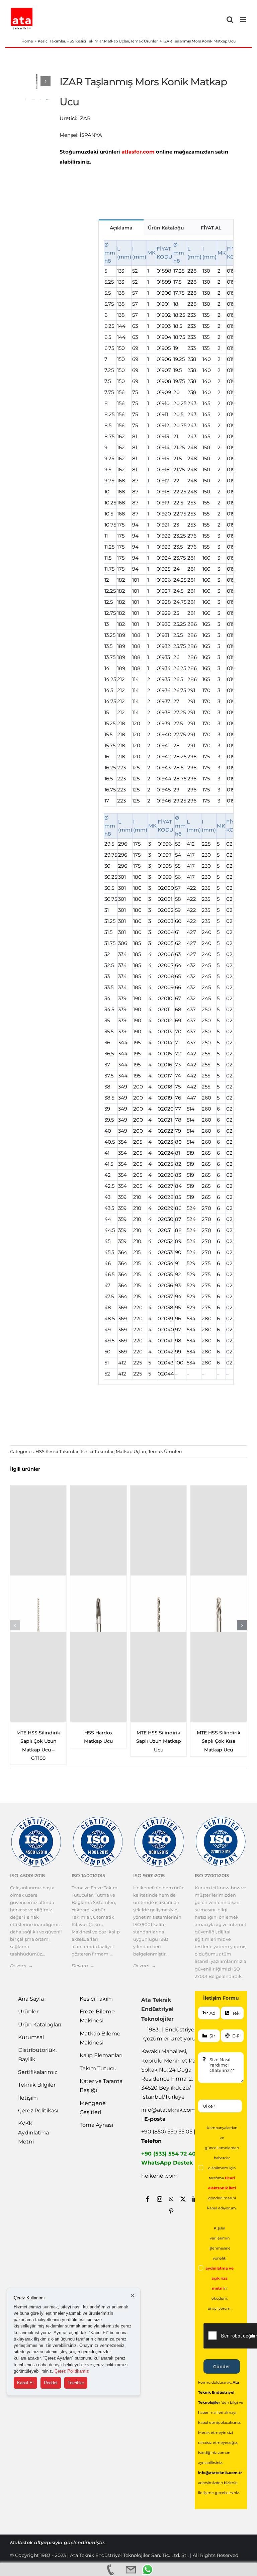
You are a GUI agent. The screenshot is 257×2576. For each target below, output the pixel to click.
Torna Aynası (96, 2125)
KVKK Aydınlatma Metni (33, 2132)
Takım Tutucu (98, 2068)
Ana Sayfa (31, 1999)
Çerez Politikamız (72, 2371)
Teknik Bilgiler (37, 2085)
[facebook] (148, 2199)
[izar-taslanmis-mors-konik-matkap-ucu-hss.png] (37, 81)
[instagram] (160, 2199)
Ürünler (28, 2012)
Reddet (51, 2383)
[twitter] (183, 2199)
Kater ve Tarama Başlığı (101, 2086)
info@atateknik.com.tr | (171, 2114)
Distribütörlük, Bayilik (37, 2055)
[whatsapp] (171, 2199)
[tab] (121, 227)
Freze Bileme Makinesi (97, 2016)
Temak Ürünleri (165, 1451)
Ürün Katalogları (40, 2025)
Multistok (22, 2543)
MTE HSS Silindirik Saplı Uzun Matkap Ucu (159, 1741)
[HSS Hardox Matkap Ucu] (98, 1604)
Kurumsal (31, 2037)
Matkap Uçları (131, 1451)
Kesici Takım (96, 1999)
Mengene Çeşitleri (93, 2108)
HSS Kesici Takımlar (57, 1451)
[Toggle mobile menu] (243, 20)
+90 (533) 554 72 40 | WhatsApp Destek (170, 2158)
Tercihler (76, 2383)
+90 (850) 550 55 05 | (168, 2136)
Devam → (21, 1966)
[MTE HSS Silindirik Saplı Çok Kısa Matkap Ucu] (219, 1604)
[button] (15, 1625)
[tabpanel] (166, 810)
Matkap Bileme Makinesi (100, 2038)
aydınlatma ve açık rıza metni (220, 2278)
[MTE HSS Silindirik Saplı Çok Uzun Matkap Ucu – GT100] (38, 1604)
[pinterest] (171, 2211)
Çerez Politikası (38, 2111)
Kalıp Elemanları (101, 2055)
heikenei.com (159, 2176)
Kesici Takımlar (97, 1451)
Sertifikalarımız (38, 2072)
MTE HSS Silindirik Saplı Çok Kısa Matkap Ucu (219, 1741)
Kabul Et (25, 2383)
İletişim (28, 2098)
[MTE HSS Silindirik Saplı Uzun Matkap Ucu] (159, 1604)
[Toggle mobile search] (230, 20)
